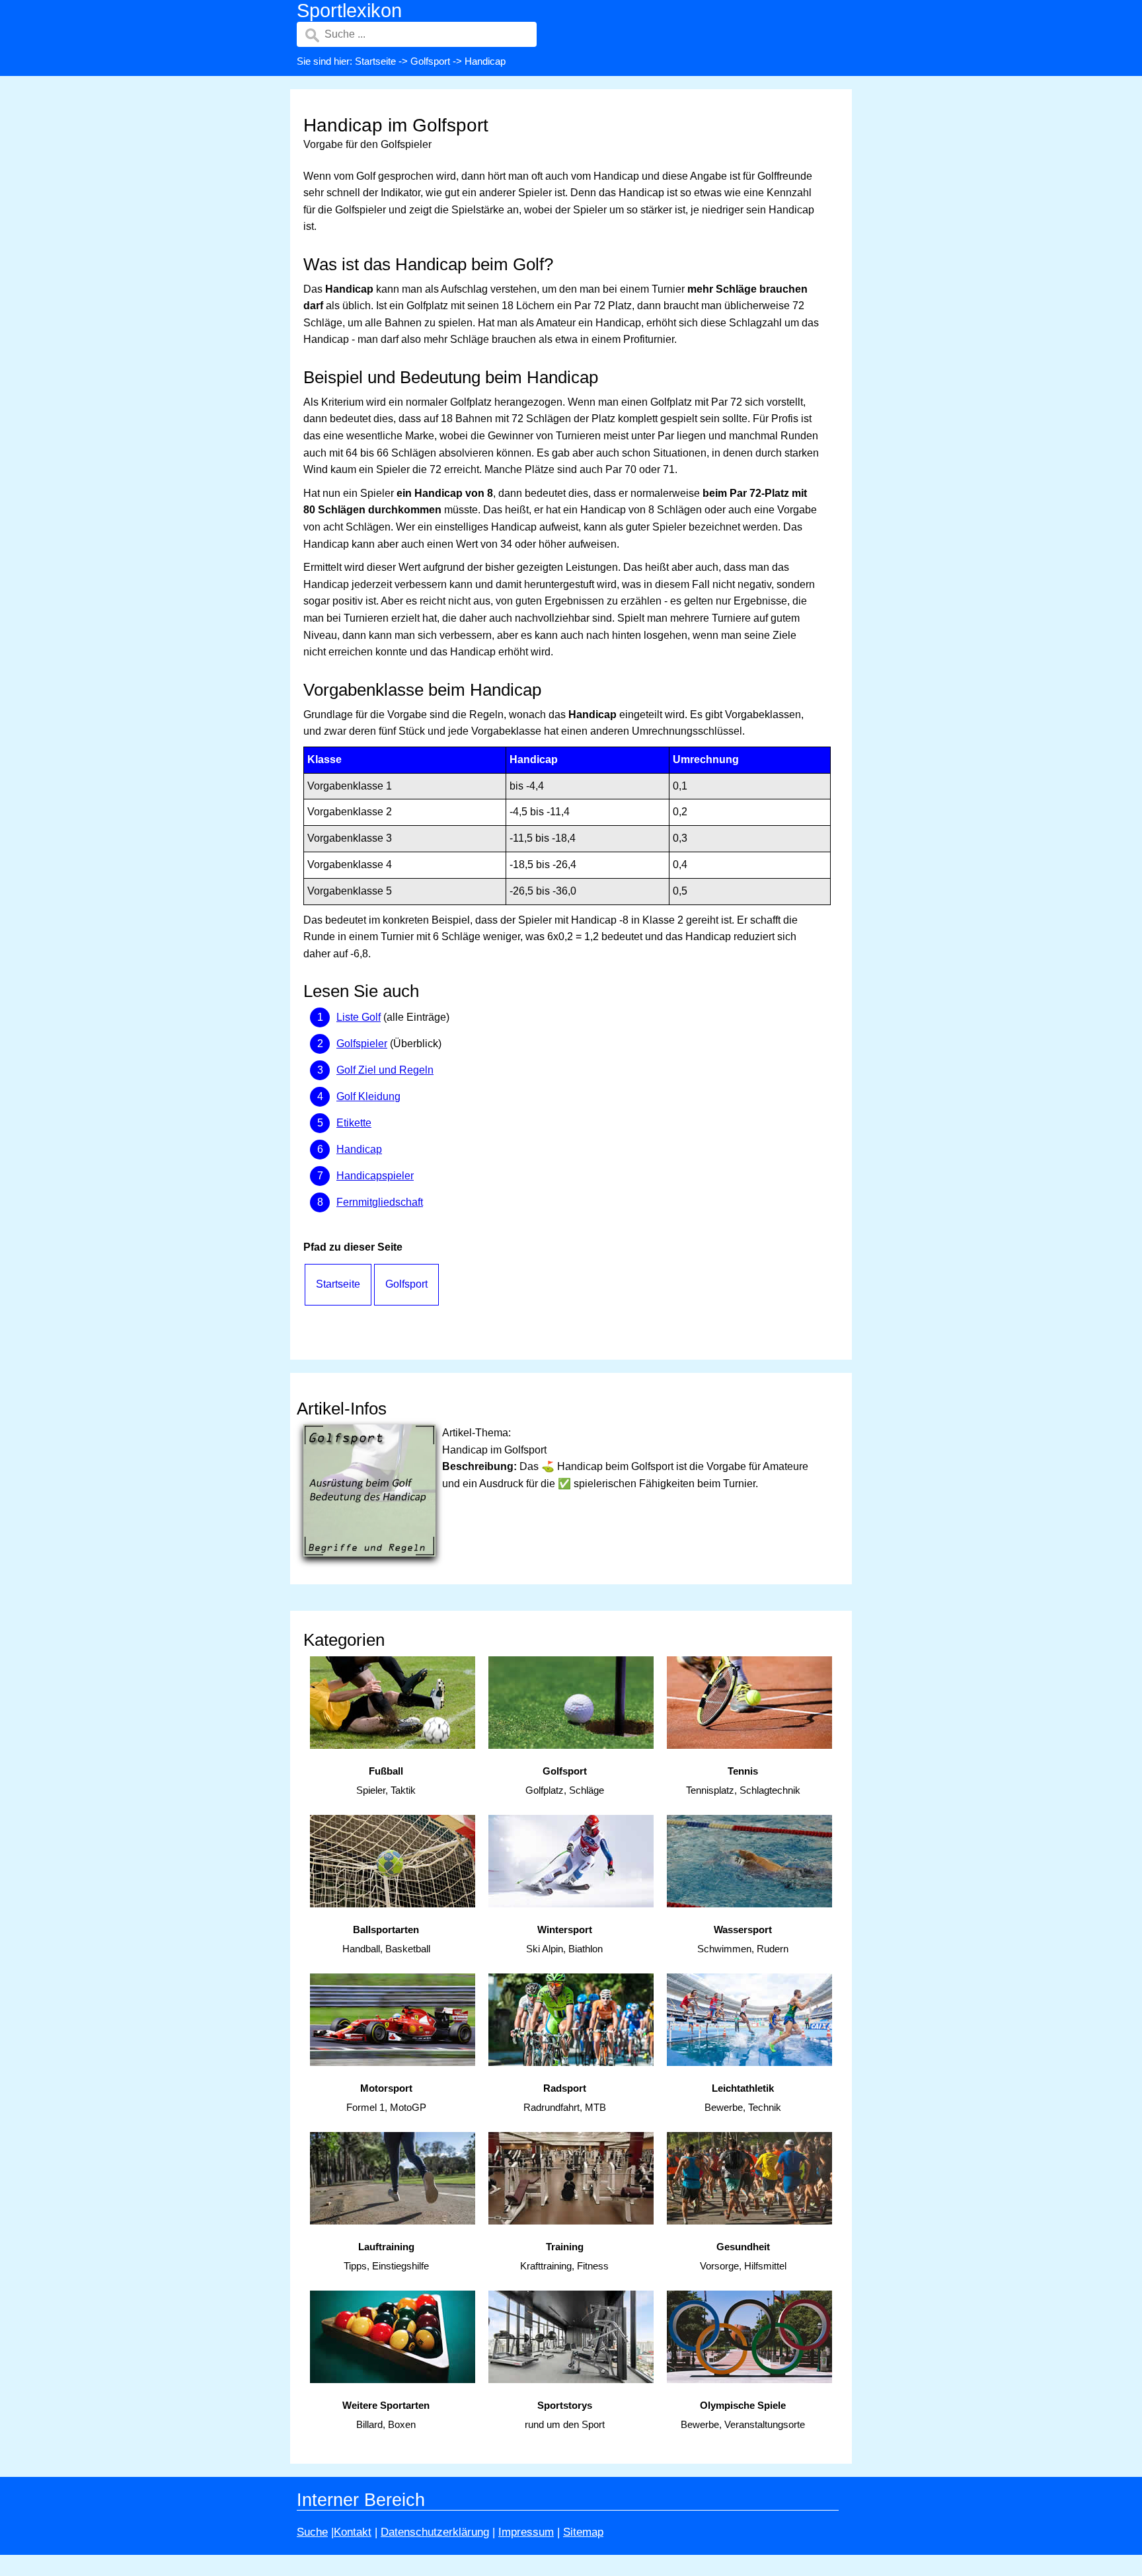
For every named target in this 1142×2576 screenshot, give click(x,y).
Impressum (526, 2532)
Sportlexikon (349, 11)
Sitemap (583, 2532)
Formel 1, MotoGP (386, 2098)
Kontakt (353, 2532)
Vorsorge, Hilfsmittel (743, 2256)
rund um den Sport (565, 2415)
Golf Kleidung (368, 1096)
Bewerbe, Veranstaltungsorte (743, 2415)
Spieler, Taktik (386, 1781)
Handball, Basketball (386, 1939)
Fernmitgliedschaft (380, 1202)
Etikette (354, 1123)
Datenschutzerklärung (435, 2532)
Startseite (375, 61)
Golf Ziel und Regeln (385, 1070)
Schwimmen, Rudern (743, 1939)
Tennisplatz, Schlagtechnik (743, 1781)
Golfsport (430, 61)
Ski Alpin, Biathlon (564, 1939)
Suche (312, 2532)
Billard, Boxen (386, 2415)
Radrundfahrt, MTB (565, 2098)
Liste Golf (359, 1017)
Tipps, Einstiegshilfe (386, 2256)
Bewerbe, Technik (743, 2098)
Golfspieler (362, 1044)
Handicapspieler (375, 1176)
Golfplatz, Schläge (565, 1781)
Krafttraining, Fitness (564, 2256)
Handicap (359, 1149)
